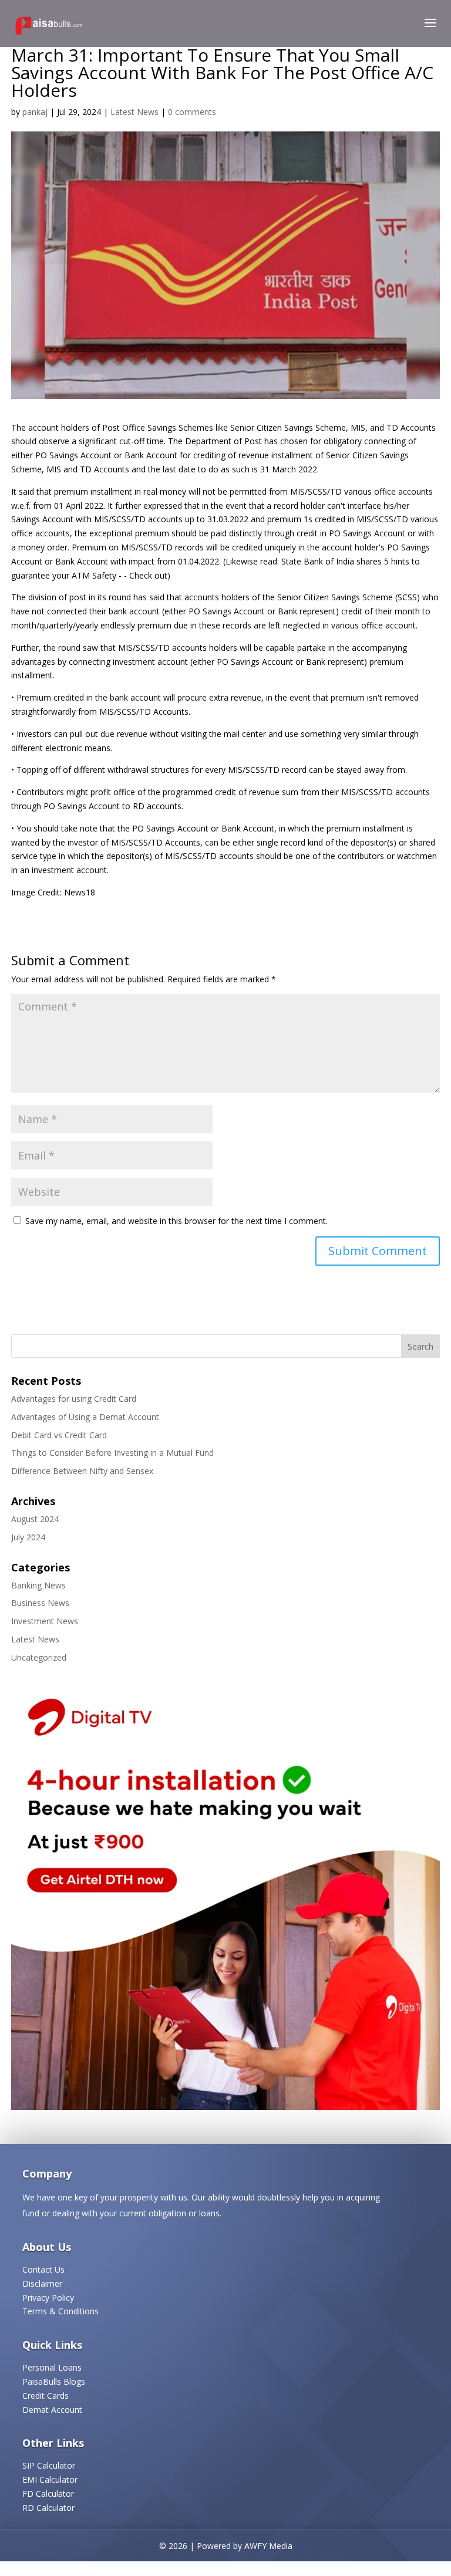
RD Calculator (48, 2508)
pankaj (35, 112)
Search (420, 1346)
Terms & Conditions (60, 2311)
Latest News (134, 112)
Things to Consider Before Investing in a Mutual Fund (112, 1453)
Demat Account (52, 2410)
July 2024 (28, 1537)
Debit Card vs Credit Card (59, 1435)
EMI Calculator (50, 2479)
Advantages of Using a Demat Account (85, 1417)
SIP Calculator (49, 2465)
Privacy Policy (48, 2298)
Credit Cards (46, 2396)
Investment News (45, 1621)
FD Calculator (48, 2494)
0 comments (192, 112)
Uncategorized (39, 1657)
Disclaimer (42, 2283)
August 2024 (35, 1519)
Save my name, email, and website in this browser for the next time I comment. (176, 1221)
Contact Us (43, 2269)
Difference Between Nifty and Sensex (82, 1471)
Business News (40, 1603)
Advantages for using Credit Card (74, 1399)
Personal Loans (52, 2367)
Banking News (38, 1585)
